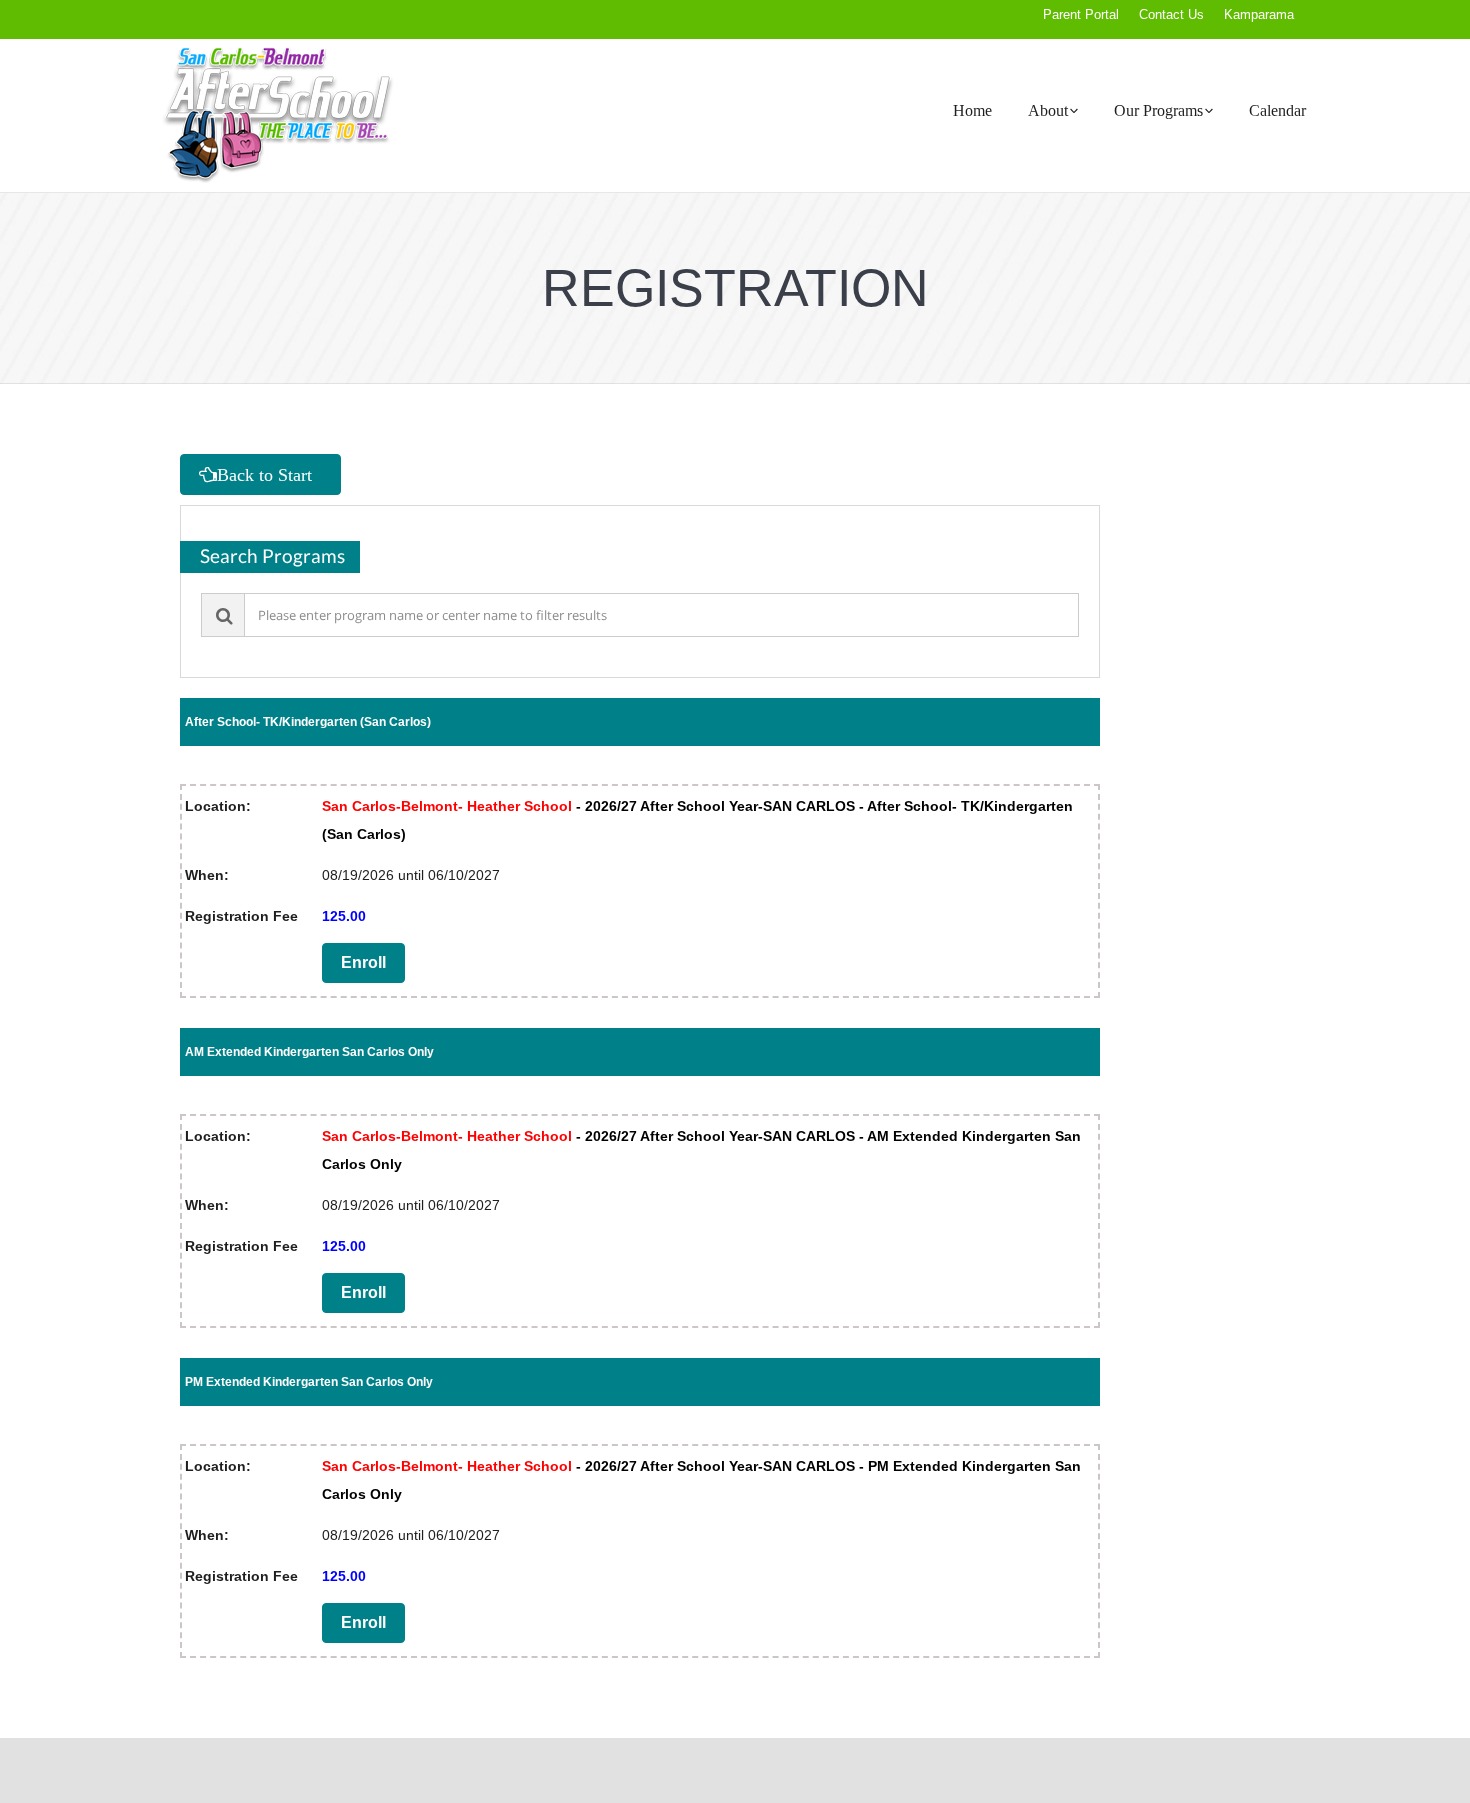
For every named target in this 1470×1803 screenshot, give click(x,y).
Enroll (363, 962)
